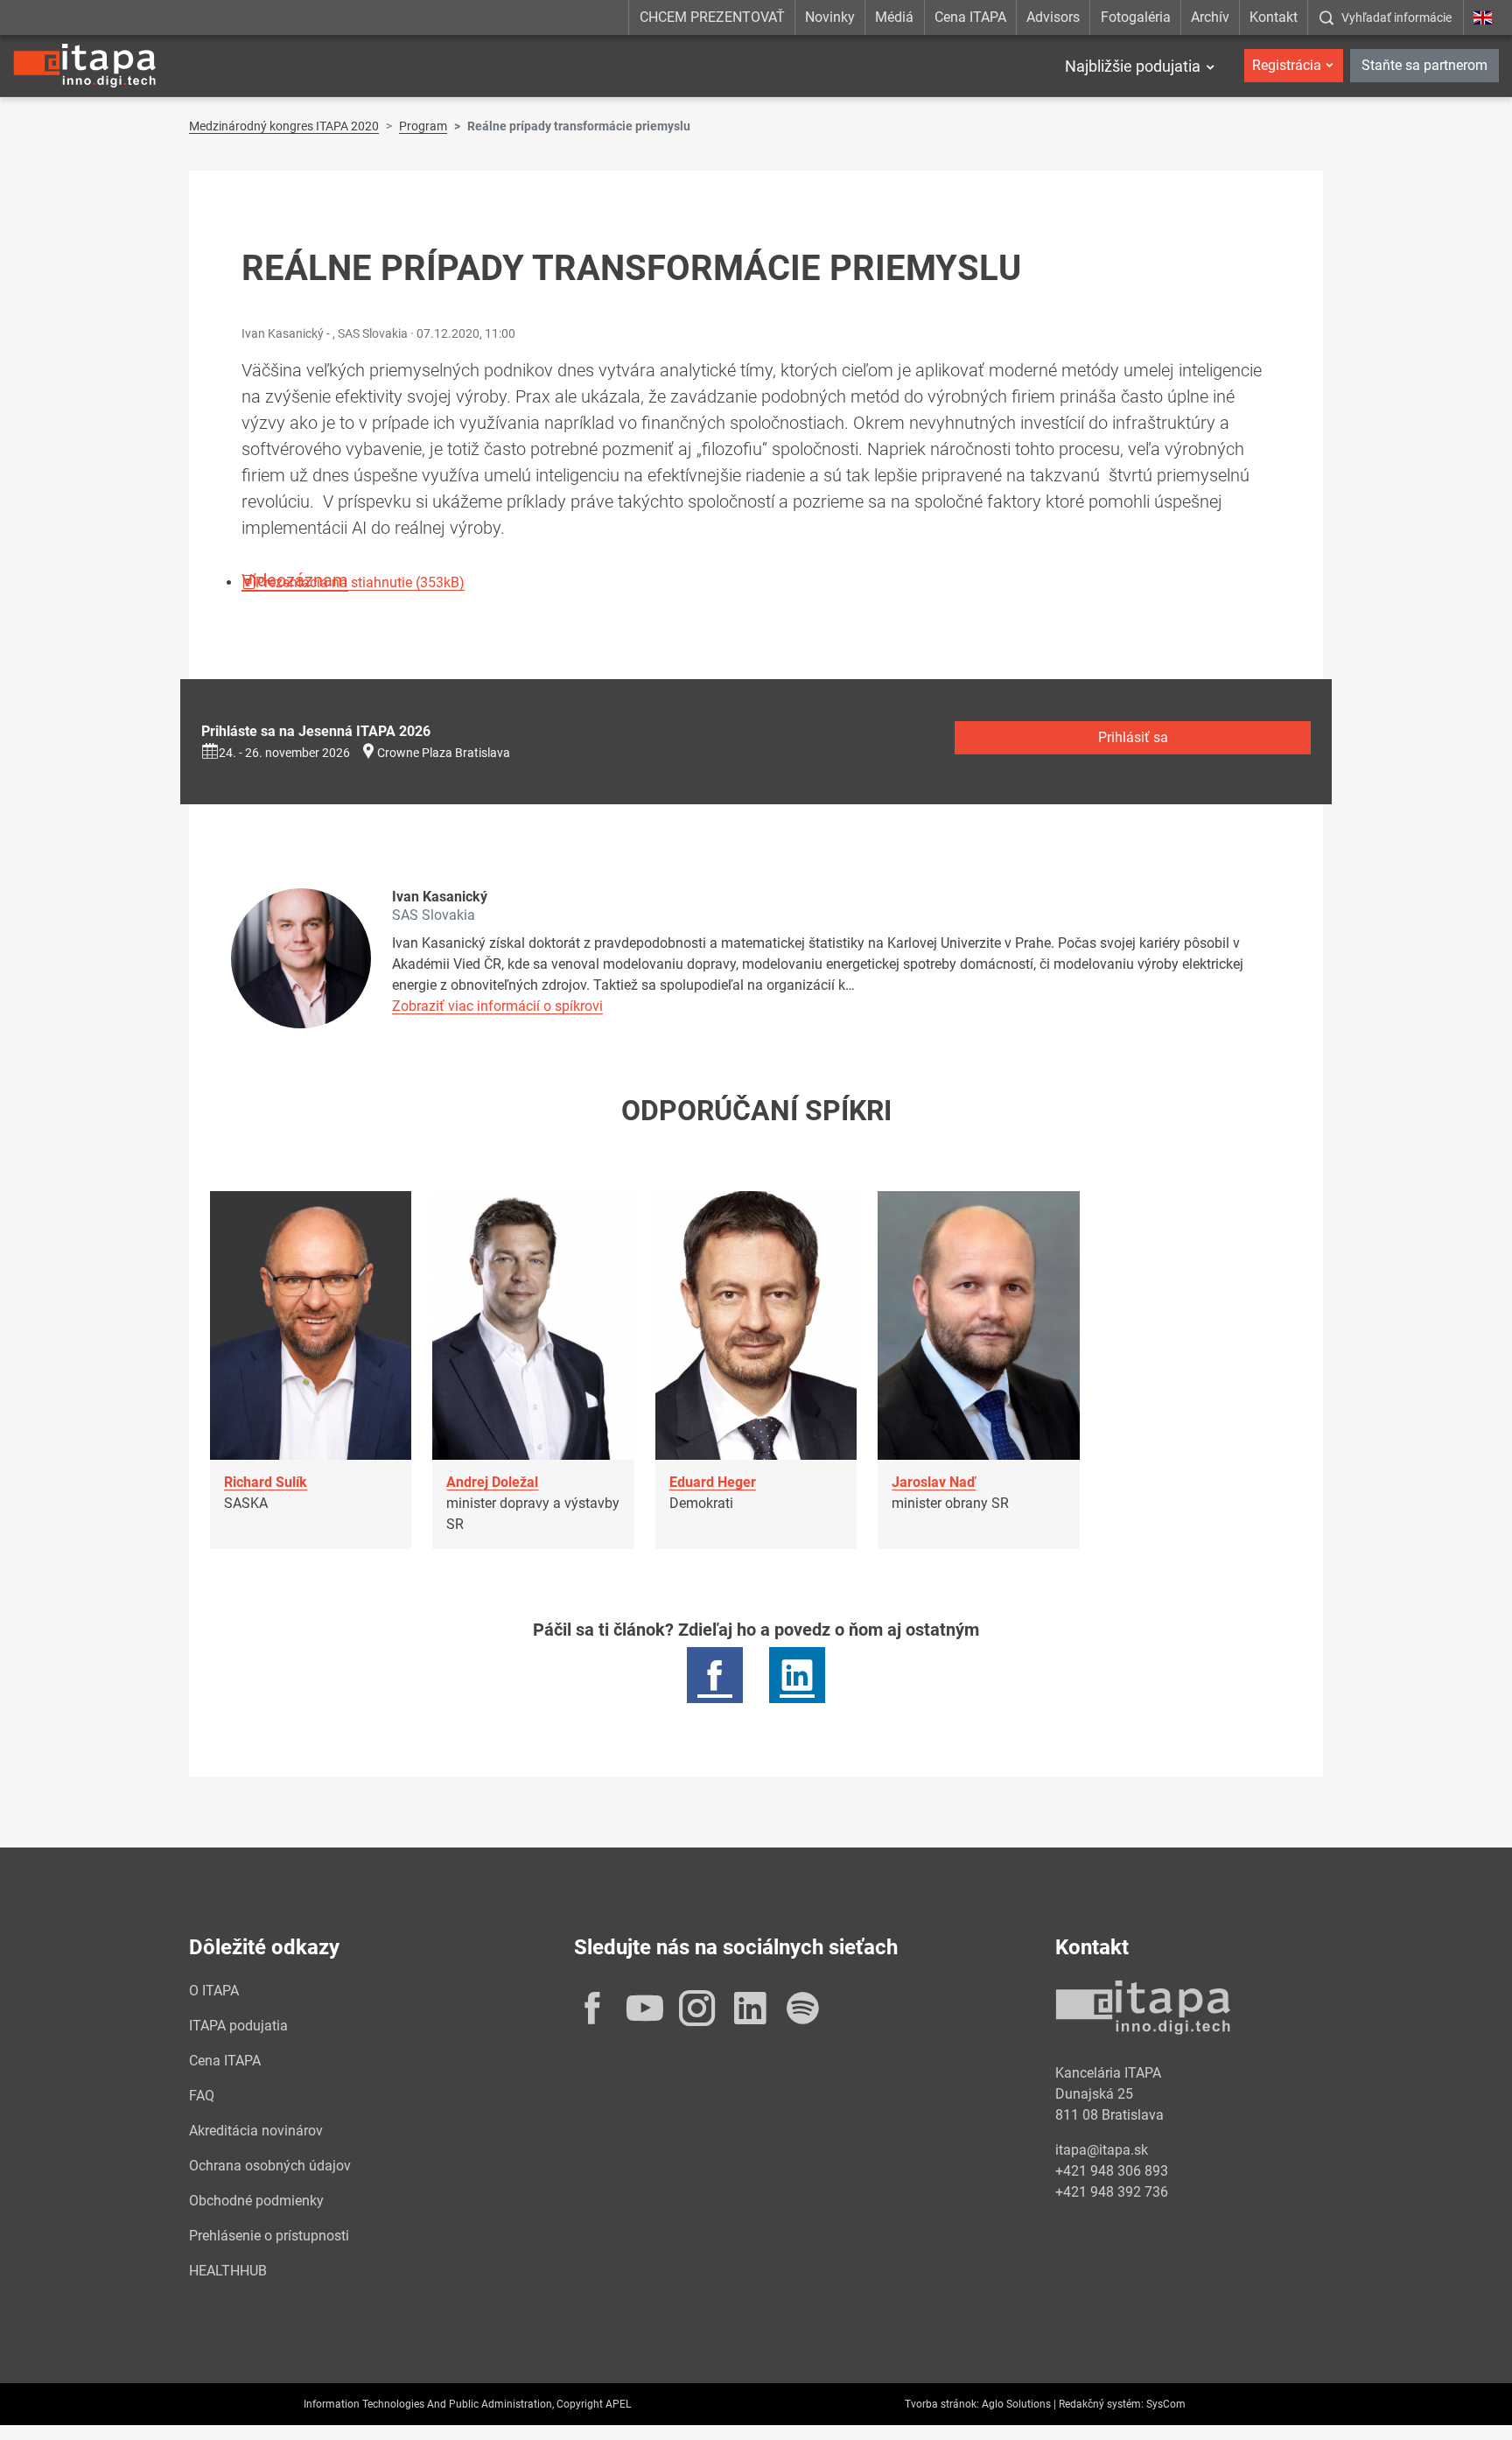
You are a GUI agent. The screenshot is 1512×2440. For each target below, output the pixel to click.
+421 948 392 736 (1112, 2192)
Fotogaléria (1136, 17)
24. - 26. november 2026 (284, 753)
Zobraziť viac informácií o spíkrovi (497, 1006)
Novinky (830, 17)
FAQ (202, 2096)
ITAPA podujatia (238, 2026)
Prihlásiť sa (1133, 737)
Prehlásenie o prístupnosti (269, 2236)
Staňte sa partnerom (1424, 65)
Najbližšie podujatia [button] (1133, 66)
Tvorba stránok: (942, 2404)
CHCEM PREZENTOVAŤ (712, 17)
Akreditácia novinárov (256, 2131)
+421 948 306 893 (1112, 2171)
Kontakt (1274, 17)
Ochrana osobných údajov (270, 2166)
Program (423, 126)
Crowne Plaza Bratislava (444, 753)
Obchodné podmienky (256, 2201)
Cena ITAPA (970, 17)
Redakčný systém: (1101, 2404)
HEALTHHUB (228, 2271)
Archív (1210, 17)
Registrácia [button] (1287, 65)
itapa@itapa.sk (1102, 2150)
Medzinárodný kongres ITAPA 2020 (284, 126)
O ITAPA (214, 1991)
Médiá (894, 17)
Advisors (1053, 17)
